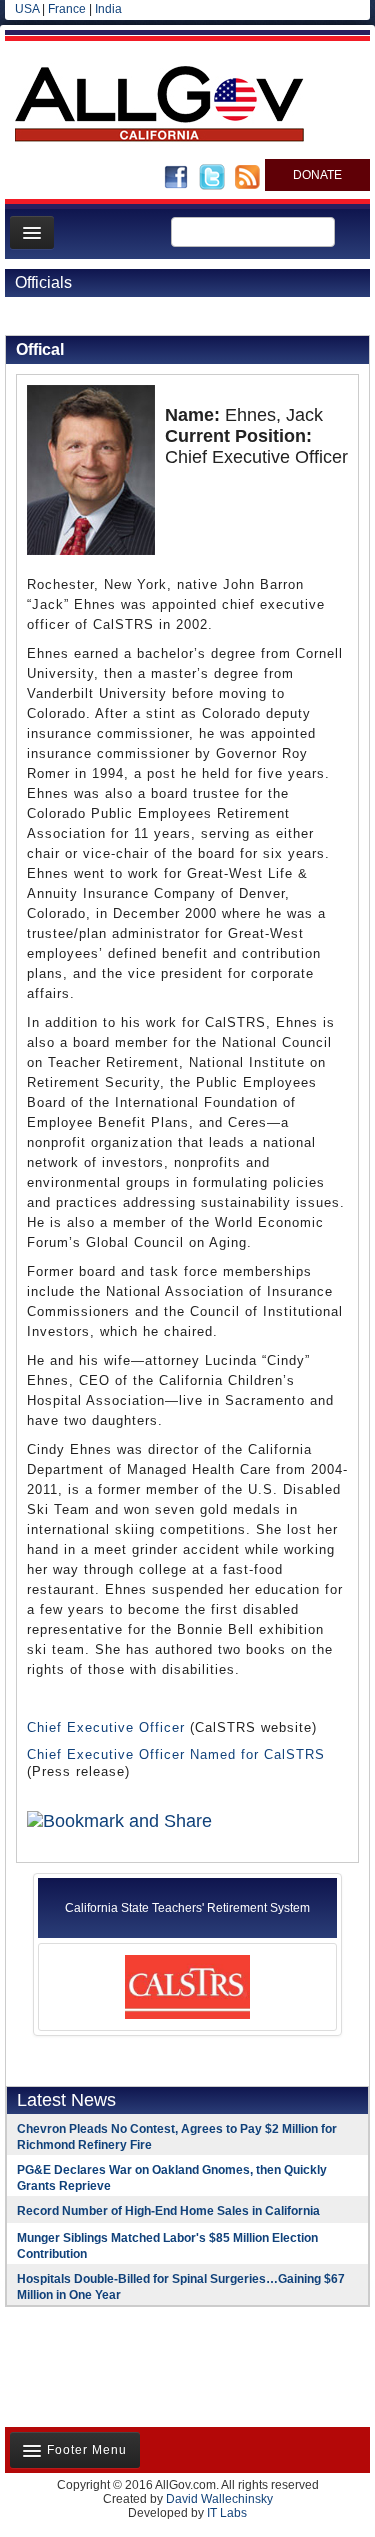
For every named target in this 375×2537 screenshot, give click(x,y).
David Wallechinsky (219, 2499)
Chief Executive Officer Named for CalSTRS (176, 1754)
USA (27, 9)
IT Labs (227, 2513)
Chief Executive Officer (106, 1727)
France (67, 9)
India (108, 9)
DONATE (317, 175)
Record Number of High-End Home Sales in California (168, 2211)
